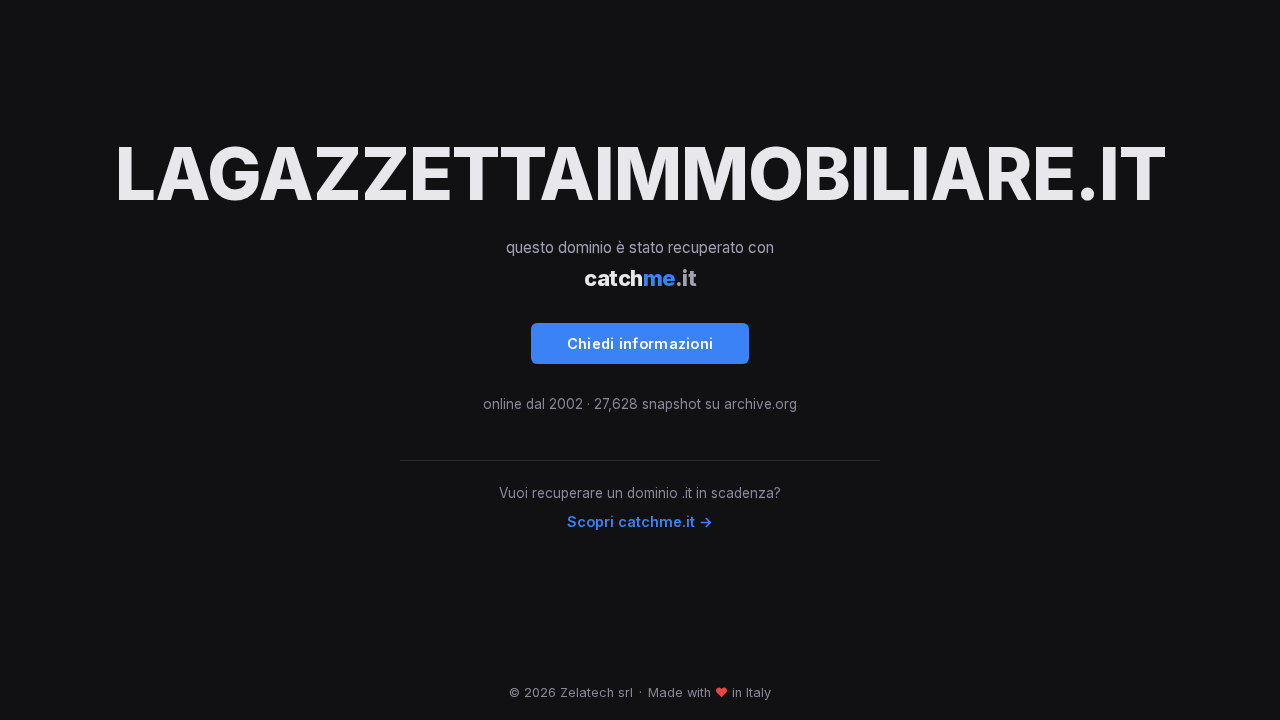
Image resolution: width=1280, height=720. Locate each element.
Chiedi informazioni (640, 343)
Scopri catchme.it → (640, 521)
